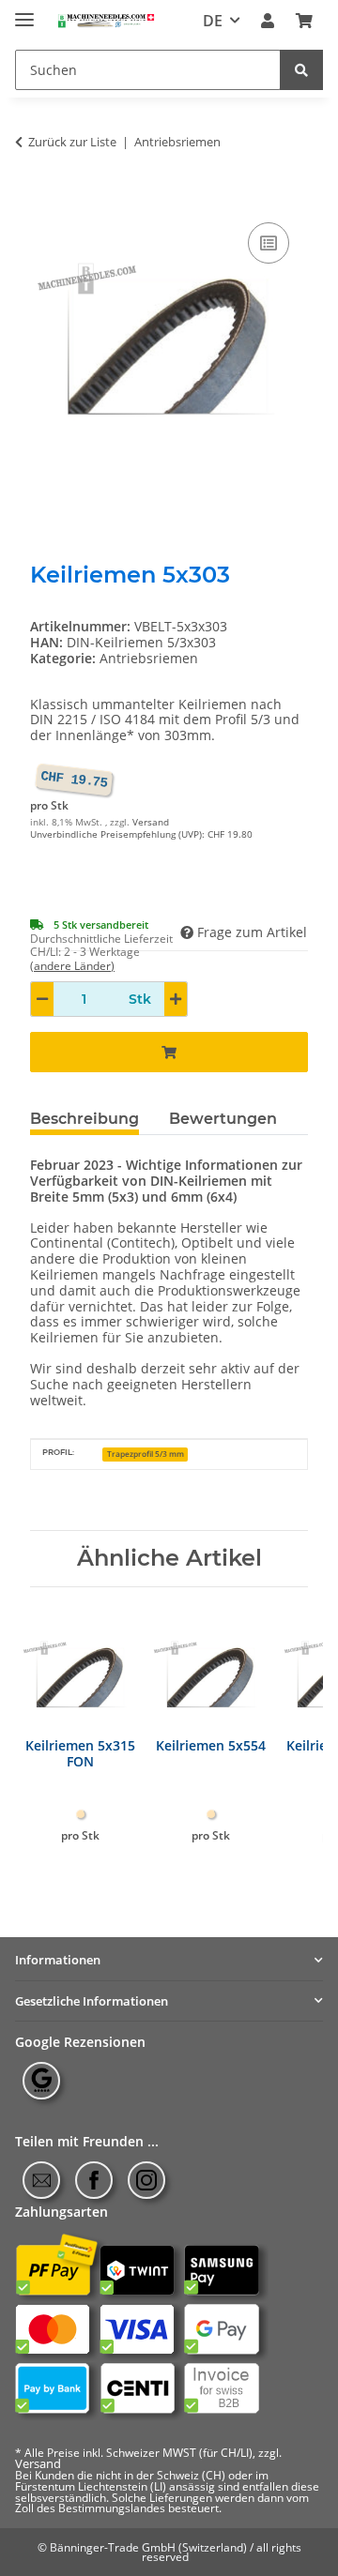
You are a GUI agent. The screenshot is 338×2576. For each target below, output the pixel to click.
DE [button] (213, 21)
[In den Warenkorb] (45, 197)
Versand (151, 822)
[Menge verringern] (42, 999)
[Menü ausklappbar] (24, 12)
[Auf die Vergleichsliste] (269, 243)
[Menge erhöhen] (176, 999)
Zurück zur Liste (72, 143)
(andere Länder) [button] (72, 966)
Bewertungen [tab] (223, 1119)
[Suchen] (301, 70)
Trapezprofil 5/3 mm (146, 1454)
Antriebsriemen (149, 658)
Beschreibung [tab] (84, 1119)
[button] (268, 21)
